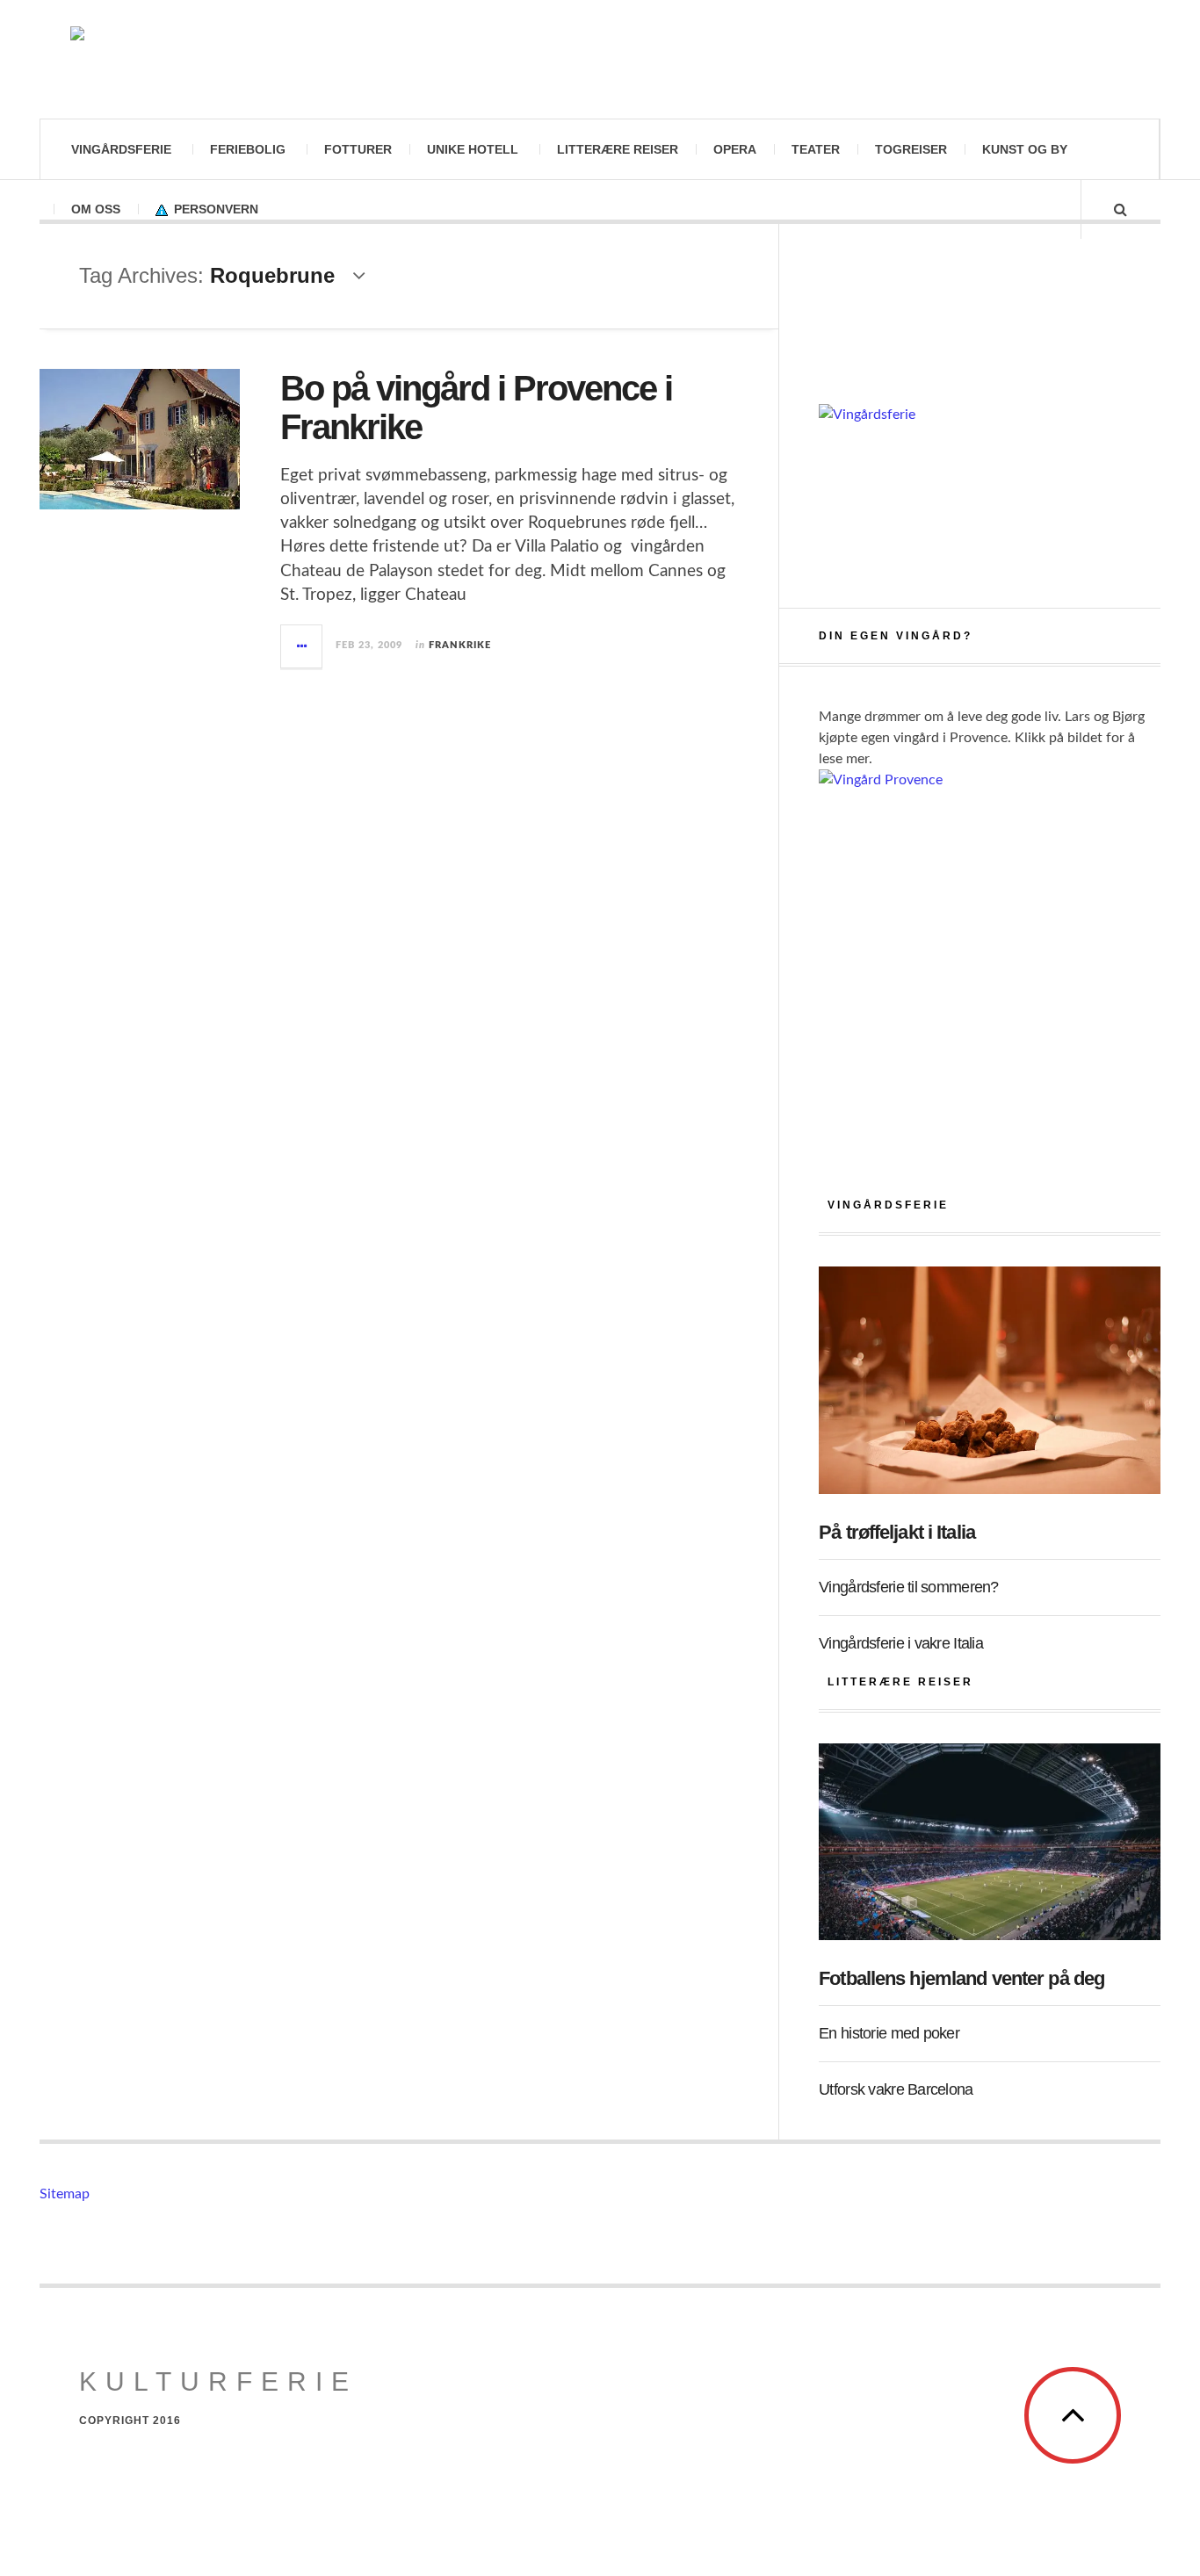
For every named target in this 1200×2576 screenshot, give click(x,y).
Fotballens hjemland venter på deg (961, 1978)
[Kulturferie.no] (237, 59)
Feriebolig (248, 149)
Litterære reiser (618, 149)
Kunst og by (1025, 149)
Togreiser (911, 149)
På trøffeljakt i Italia (897, 1532)
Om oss (96, 209)
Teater (816, 149)
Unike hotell (473, 149)
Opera (735, 149)
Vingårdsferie (121, 149)
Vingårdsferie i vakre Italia (901, 1643)
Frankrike (460, 645)
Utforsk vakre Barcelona (896, 2089)
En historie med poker (889, 2033)
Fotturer (358, 149)
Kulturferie (218, 2381)
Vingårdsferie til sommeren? (909, 1587)
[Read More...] (302, 646)
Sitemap (65, 2194)
